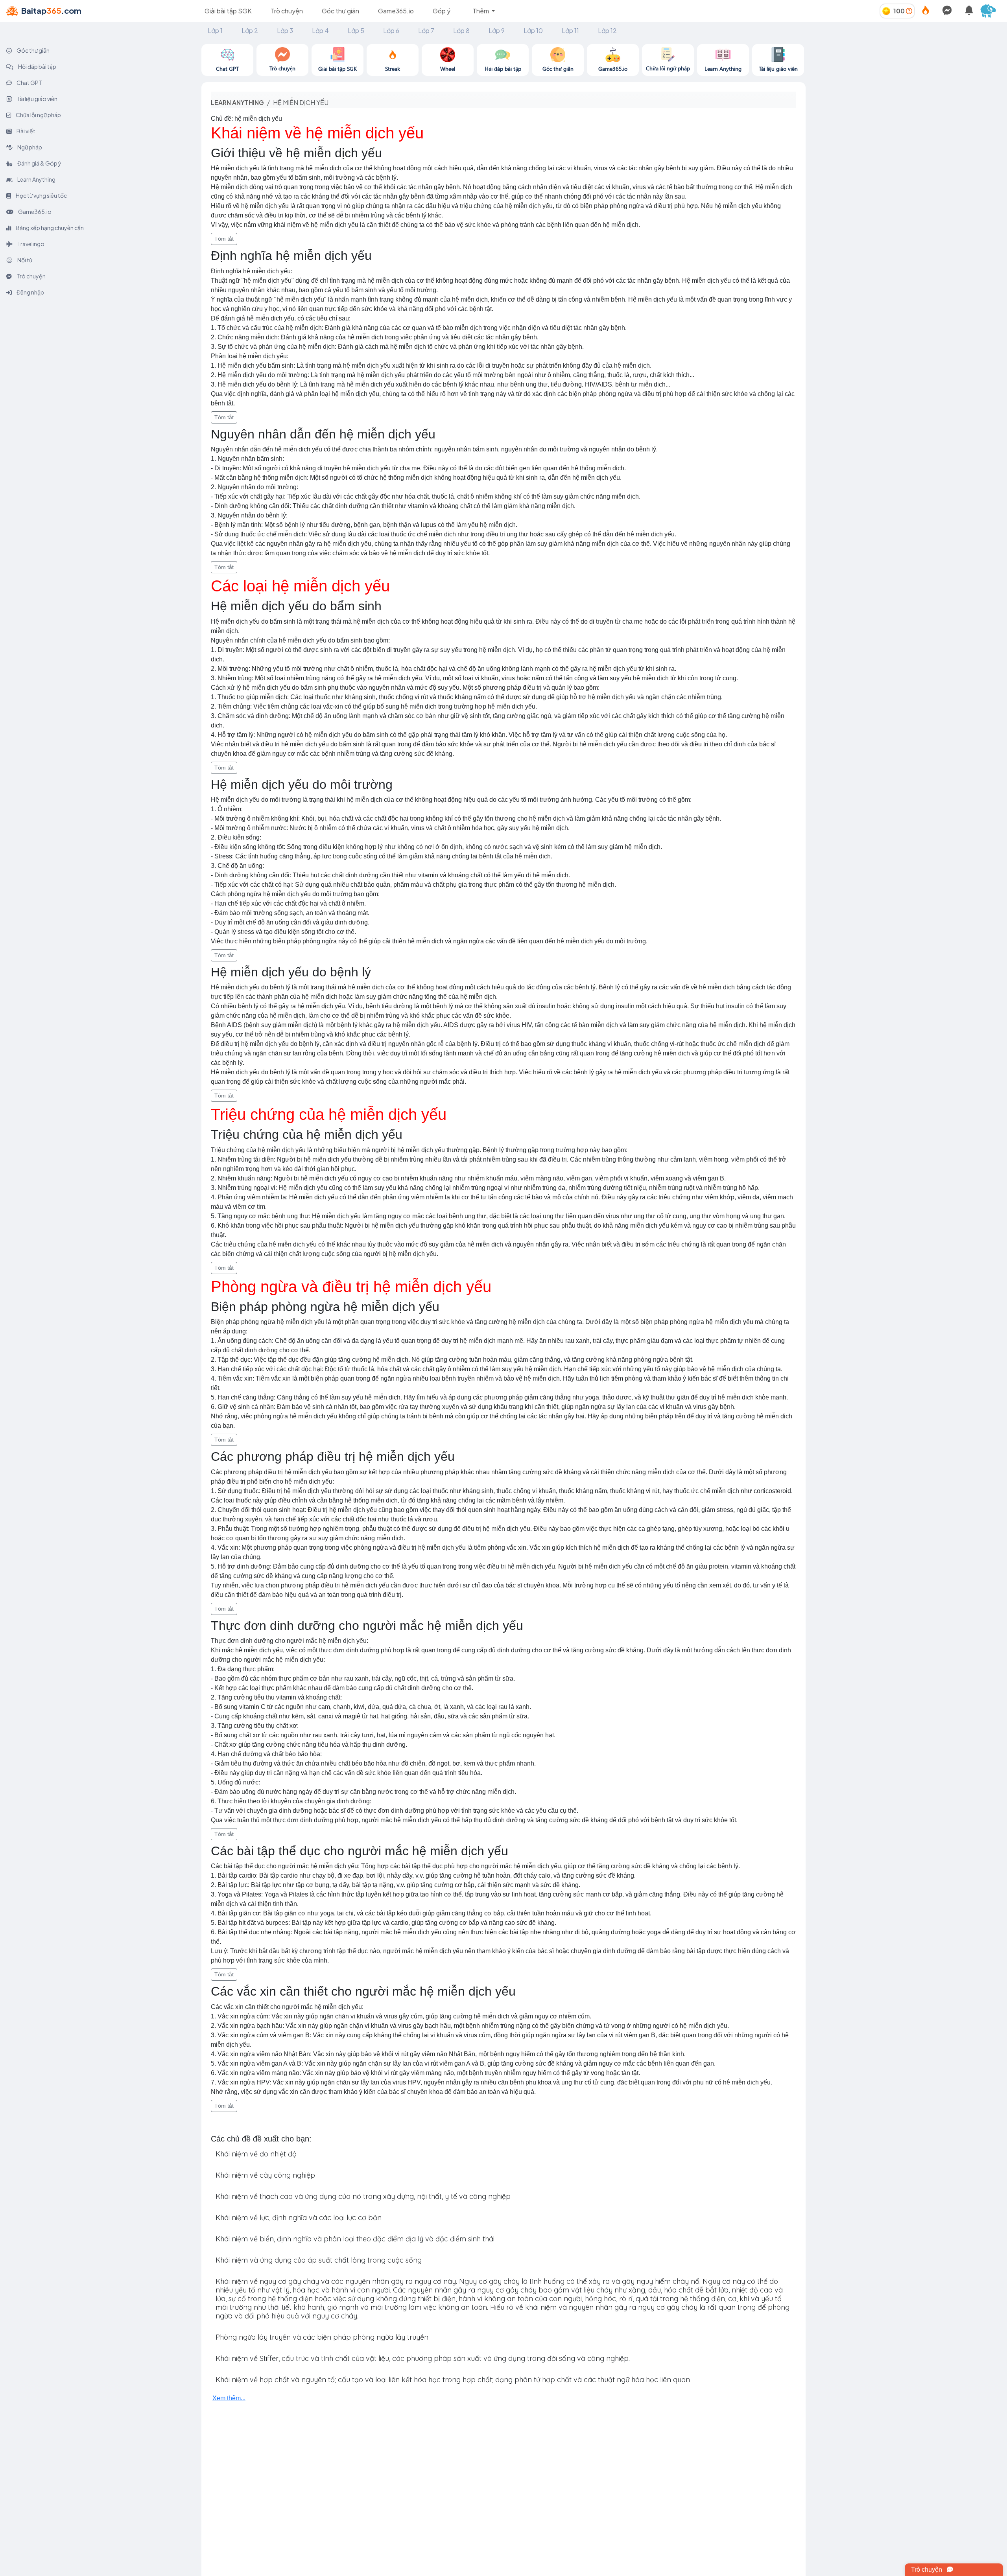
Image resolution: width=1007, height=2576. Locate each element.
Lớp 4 (320, 30)
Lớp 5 (356, 30)
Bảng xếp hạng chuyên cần (49, 228)
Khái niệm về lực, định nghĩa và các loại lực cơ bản (299, 2218)
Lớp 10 (533, 30)
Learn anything (237, 102)
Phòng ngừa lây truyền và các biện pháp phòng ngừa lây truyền (322, 2337)
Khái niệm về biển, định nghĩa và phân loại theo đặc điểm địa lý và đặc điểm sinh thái (355, 2239)
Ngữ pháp (29, 147)
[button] (991, 11)
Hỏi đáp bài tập (37, 66)
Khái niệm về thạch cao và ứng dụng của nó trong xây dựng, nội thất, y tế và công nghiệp (363, 2196)
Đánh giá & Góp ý (39, 163)
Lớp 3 (285, 30)
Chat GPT (29, 83)
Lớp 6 (391, 30)
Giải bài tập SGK (228, 11)
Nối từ (24, 260)
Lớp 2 (250, 30)
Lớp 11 (570, 30)
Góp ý (442, 11)
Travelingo (30, 244)
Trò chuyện (287, 11)
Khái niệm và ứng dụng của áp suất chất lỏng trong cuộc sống (319, 2260)
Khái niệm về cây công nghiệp (265, 2175)
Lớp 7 (426, 30)
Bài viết (26, 131)
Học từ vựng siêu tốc (41, 195)
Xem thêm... (229, 2398)
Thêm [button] (481, 11)
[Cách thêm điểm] (909, 11)
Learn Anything (36, 179)
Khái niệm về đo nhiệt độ (256, 2154)
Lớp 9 (497, 30)
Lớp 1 (215, 30)
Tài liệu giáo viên (37, 99)
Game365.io (396, 11)
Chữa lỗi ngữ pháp (38, 115)
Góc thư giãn (340, 11)
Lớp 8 (461, 30)
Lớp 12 (607, 30)
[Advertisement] (906, 99)
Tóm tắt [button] (224, 239)
